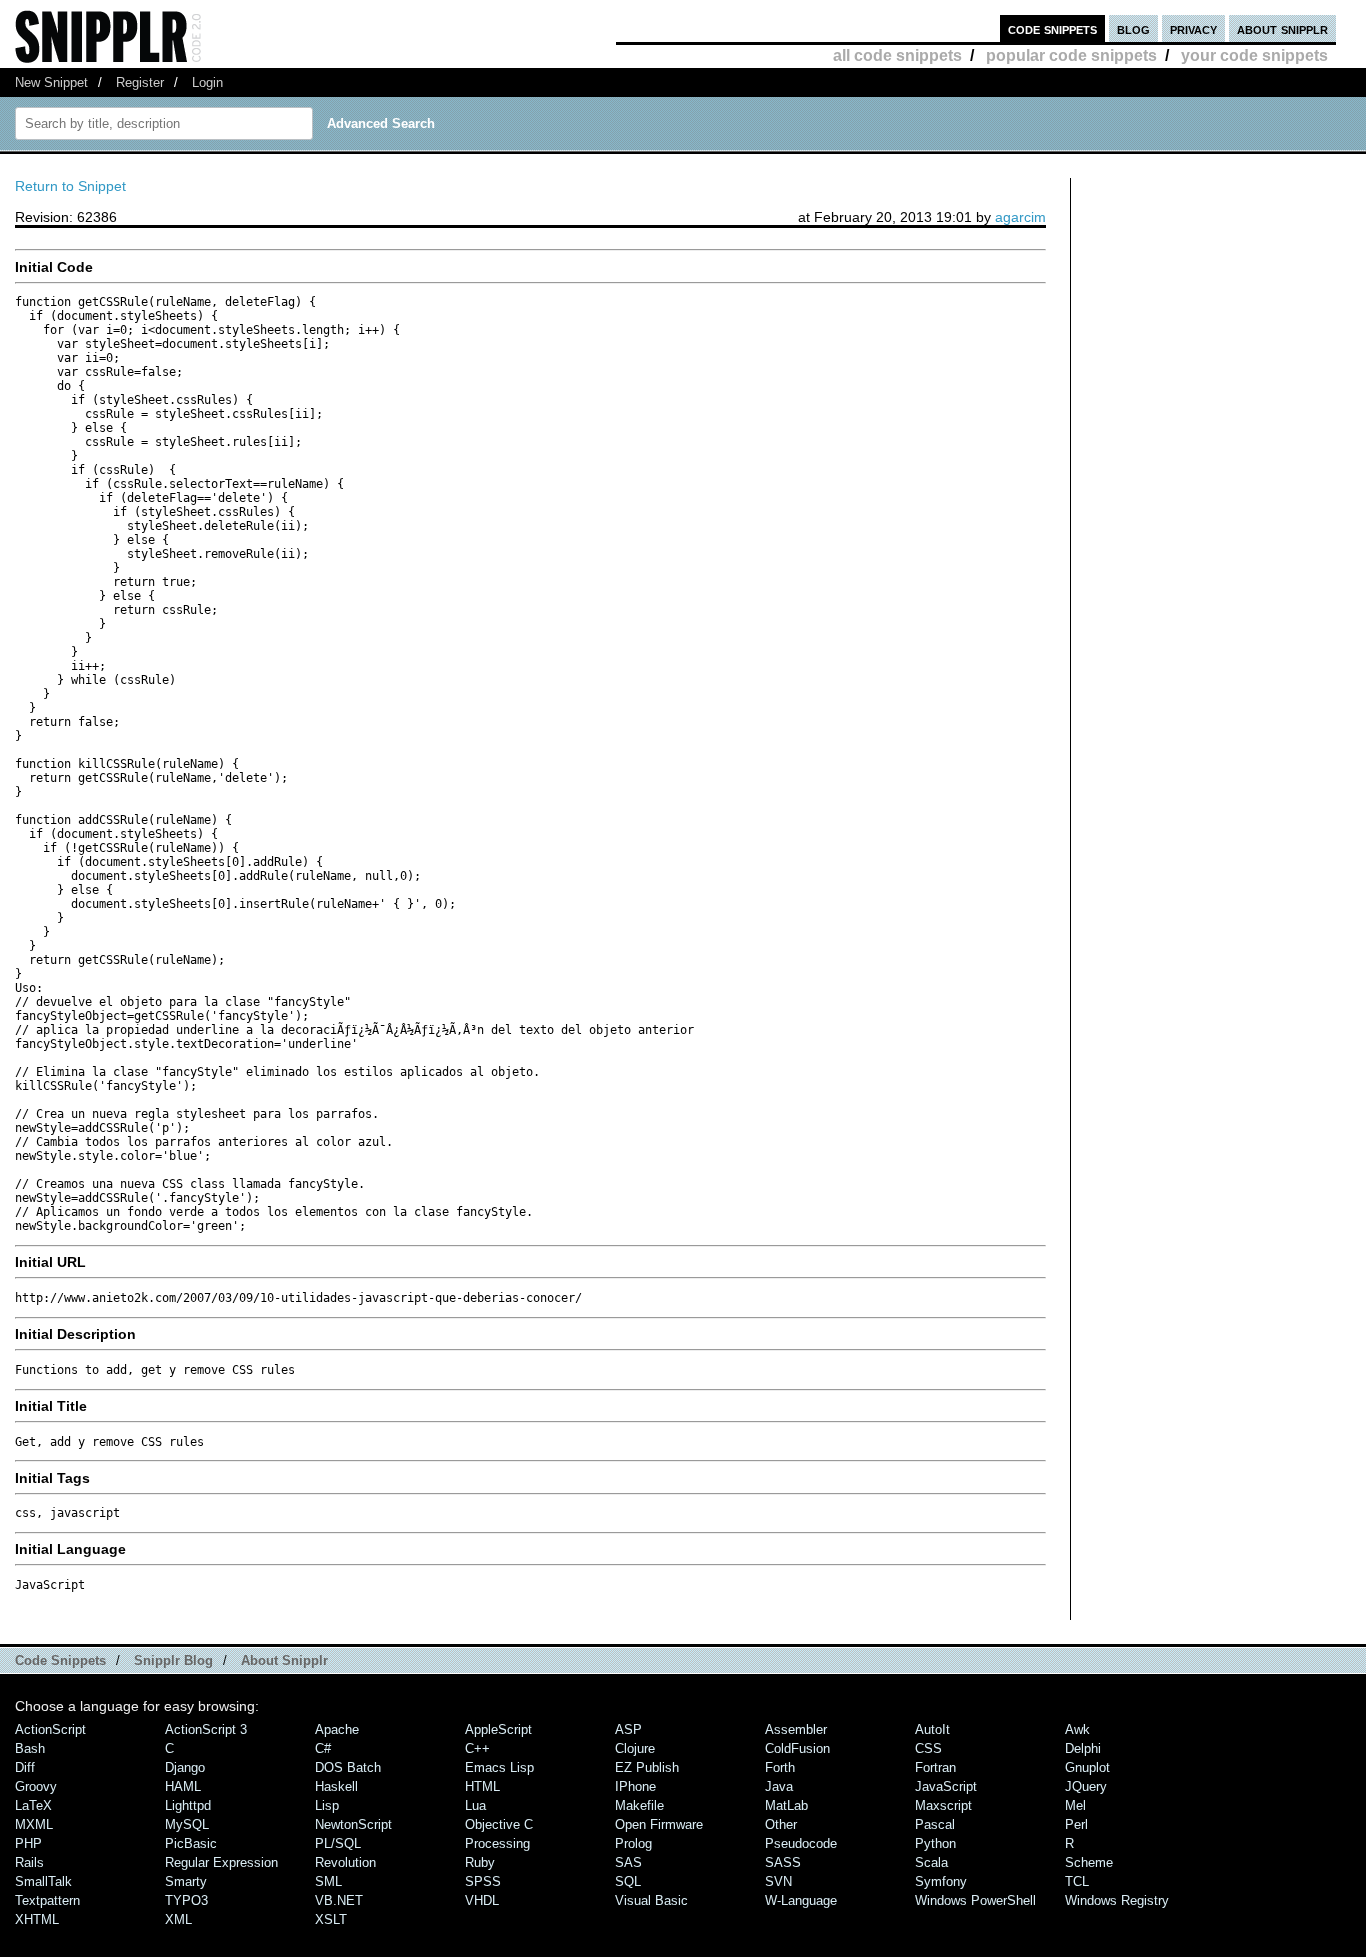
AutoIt (932, 1729)
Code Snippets (60, 1660)
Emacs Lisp (499, 1767)
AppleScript (498, 1729)
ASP (628, 1729)
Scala (931, 1862)
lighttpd (188, 1805)
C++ (477, 1748)
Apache (337, 1729)
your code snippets (1254, 55)
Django (185, 1767)
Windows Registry (1117, 1900)
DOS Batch (348, 1767)
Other (781, 1824)
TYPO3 (186, 1900)
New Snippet (51, 82)
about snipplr (1282, 28)
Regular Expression (221, 1862)
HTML (482, 1786)
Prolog (633, 1843)
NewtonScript (353, 1824)
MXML (34, 1824)
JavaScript (946, 1786)
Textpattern (47, 1900)
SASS (783, 1862)
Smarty (186, 1881)
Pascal (935, 1824)
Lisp (327, 1805)
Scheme (1089, 1862)
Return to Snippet (70, 186)
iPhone (635, 1786)
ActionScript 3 (206, 1729)
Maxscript (943, 1805)
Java (779, 1786)
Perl (1076, 1824)
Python (935, 1843)
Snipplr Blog (173, 1660)
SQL (628, 1881)
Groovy (36, 1786)
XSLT (331, 1919)
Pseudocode (801, 1843)
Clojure (635, 1748)
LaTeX (33, 1805)
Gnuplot (1087, 1767)
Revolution (345, 1862)
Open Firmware (659, 1824)
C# (323, 1748)
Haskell (336, 1786)
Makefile (639, 1805)
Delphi (1083, 1748)
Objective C (499, 1824)
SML (328, 1881)
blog (1133, 28)
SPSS (483, 1881)
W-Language (801, 1900)
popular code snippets (1071, 55)
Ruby (480, 1862)
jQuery (1086, 1786)
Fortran (935, 1767)
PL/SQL (338, 1843)
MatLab (786, 1805)
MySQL (187, 1824)
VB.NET (339, 1900)
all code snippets (897, 55)
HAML (183, 1786)
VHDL (482, 1900)
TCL (1077, 1881)
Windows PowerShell (975, 1900)
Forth (780, 1767)
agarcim (1020, 217)
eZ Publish (647, 1767)
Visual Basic (651, 1900)
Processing (497, 1843)
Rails (29, 1862)
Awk (1077, 1729)
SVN (778, 1881)
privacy (1193, 28)
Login (207, 82)
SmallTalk (43, 1881)
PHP (28, 1843)
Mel (1075, 1805)
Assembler (796, 1729)
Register (140, 82)
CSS (928, 1748)
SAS (628, 1862)
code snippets (1052, 28)
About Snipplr (284, 1660)
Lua (475, 1805)
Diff (25, 1767)
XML (178, 1919)
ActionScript (50, 1729)
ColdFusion (797, 1748)
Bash (30, 1748)
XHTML (37, 1919)
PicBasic (191, 1843)
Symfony (941, 1881)
